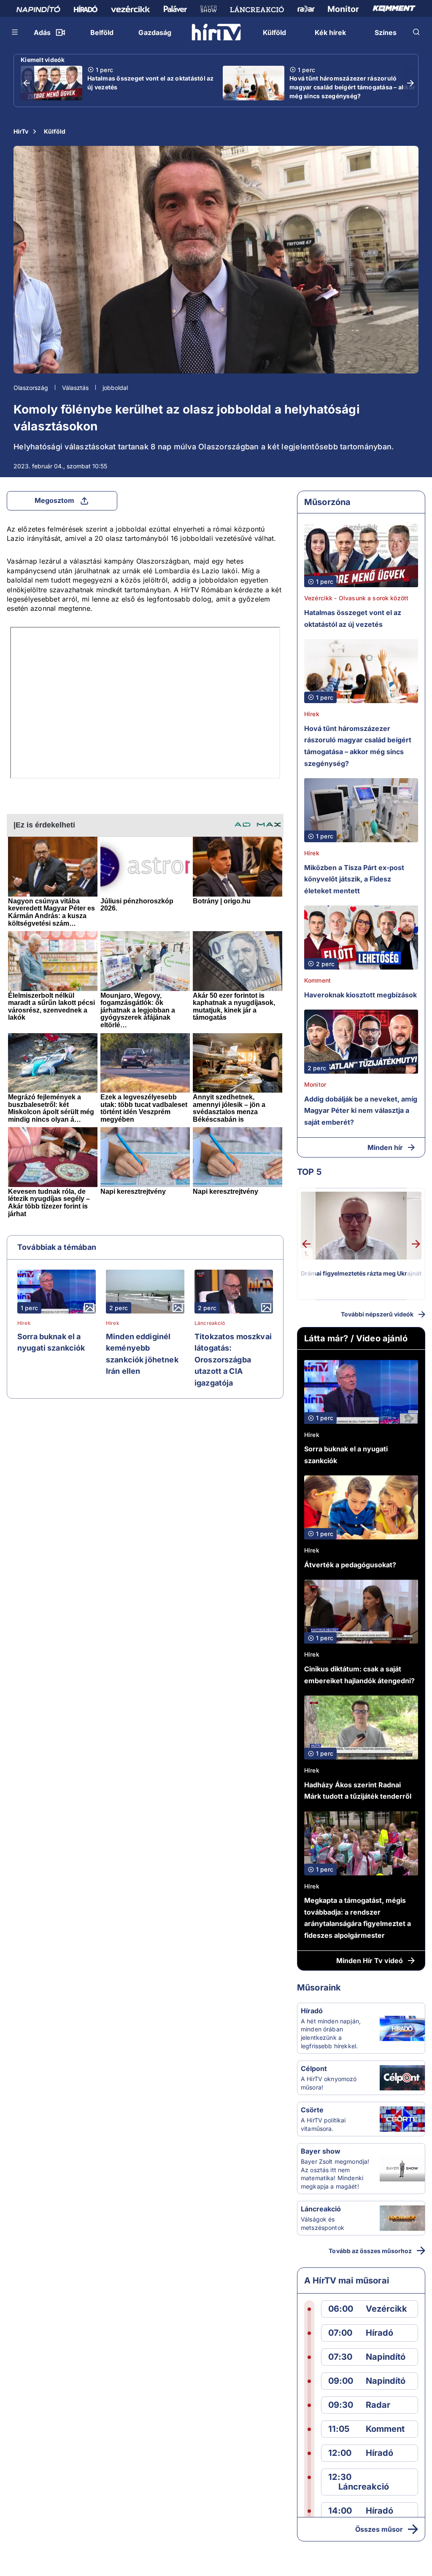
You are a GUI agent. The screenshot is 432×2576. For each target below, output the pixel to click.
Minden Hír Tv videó (370, 1961)
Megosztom (54, 500)
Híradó (312, 2011)
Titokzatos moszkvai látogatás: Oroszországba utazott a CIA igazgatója (233, 1360)
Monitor (315, 1084)
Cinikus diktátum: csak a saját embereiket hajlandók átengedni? (359, 1675)
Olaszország (31, 388)
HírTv (21, 131)
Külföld (55, 131)
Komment (317, 980)
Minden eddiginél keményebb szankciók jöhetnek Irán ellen (142, 1354)
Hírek (24, 1323)
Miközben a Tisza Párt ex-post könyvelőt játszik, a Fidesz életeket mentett (354, 879)
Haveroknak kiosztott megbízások (360, 995)
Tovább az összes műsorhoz (370, 2251)
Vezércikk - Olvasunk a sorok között (356, 598)
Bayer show (321, 2151)
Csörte (312, 2110)
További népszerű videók (377, 1314)
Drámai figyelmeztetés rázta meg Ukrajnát (361, 1273)
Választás (75, 388)
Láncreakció (210, 1323)
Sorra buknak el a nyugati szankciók (51, 1342)
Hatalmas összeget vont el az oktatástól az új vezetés (151, 83)
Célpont (314, 2068)
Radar (378, 2405)
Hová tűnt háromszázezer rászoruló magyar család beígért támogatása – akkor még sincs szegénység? (352, 87)
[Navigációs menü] (15, 32)
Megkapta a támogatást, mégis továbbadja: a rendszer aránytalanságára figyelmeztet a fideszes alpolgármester (358, 1918)
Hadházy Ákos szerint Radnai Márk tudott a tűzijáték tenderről (358, 1791)
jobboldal (115, 388)
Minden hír (385, 1147)
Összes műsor (379, 2529)
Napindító (386, 2357)
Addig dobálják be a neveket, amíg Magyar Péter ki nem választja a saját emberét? (361, 1111)
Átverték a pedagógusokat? (350, 1565)
